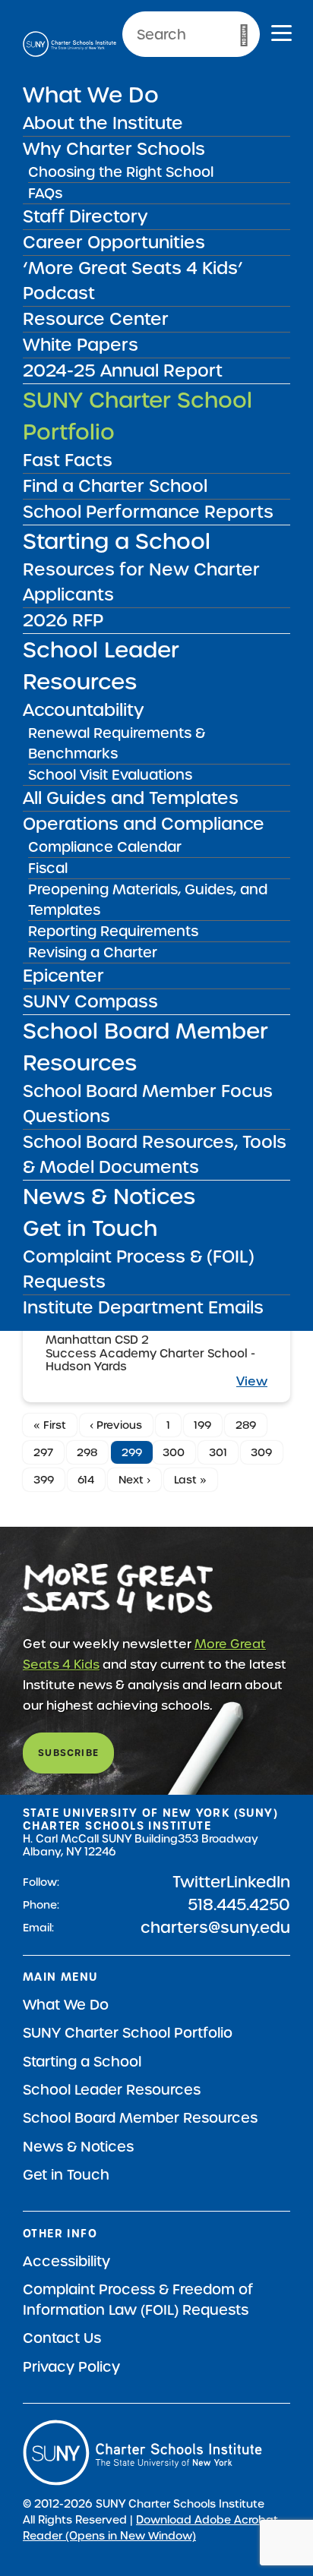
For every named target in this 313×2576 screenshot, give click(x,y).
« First (50, 1425)
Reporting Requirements (113, 931)
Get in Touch (90, 1228)
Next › (134, 1480)
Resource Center (96, 319)
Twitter (199, 1882)
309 (261, 1452)
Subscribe (68, 1753)
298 (87, 1452)
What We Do (91, 95)
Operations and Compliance (144, 824)
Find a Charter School (115, 486)
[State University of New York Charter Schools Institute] (70, 44)
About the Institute (103, 123)
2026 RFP (63, 620)
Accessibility (66, 2261)
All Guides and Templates (131, 798)
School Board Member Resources (140, 2118)
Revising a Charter (93, 952)
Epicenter (63, 976)
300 (174, 1452)
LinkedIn (258, 1882)
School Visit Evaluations (110, 775)
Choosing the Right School (121, 172)
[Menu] (281, 35)
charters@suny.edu (215, 1928)
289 (246, 1425)
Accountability (84, 710)
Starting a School (117, 541)
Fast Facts (68, 460)
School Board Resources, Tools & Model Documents (155, 1154)
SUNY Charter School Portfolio (128, 2033)
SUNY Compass (90, 1001)
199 (202, 1425)
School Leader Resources (112, 2090)
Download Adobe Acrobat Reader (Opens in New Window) (150, 2528)
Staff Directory (85, 216)
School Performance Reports (148, 512)
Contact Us (62, 2338)
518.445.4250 (239, 1905)
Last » (190, 1480)
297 (43, 1452)
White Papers (81, 345)
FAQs (45, 193)
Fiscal (48, 868)
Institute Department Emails (143, 1307)
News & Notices (109, 1197)
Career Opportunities (114, 242)
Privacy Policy (71, 2367)
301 (218, 1452)
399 (44, 1480)
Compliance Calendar (105, 847)
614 (86, 1480)
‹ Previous (116, 1425)
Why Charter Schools (114, 149)
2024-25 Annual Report (123, 370)
